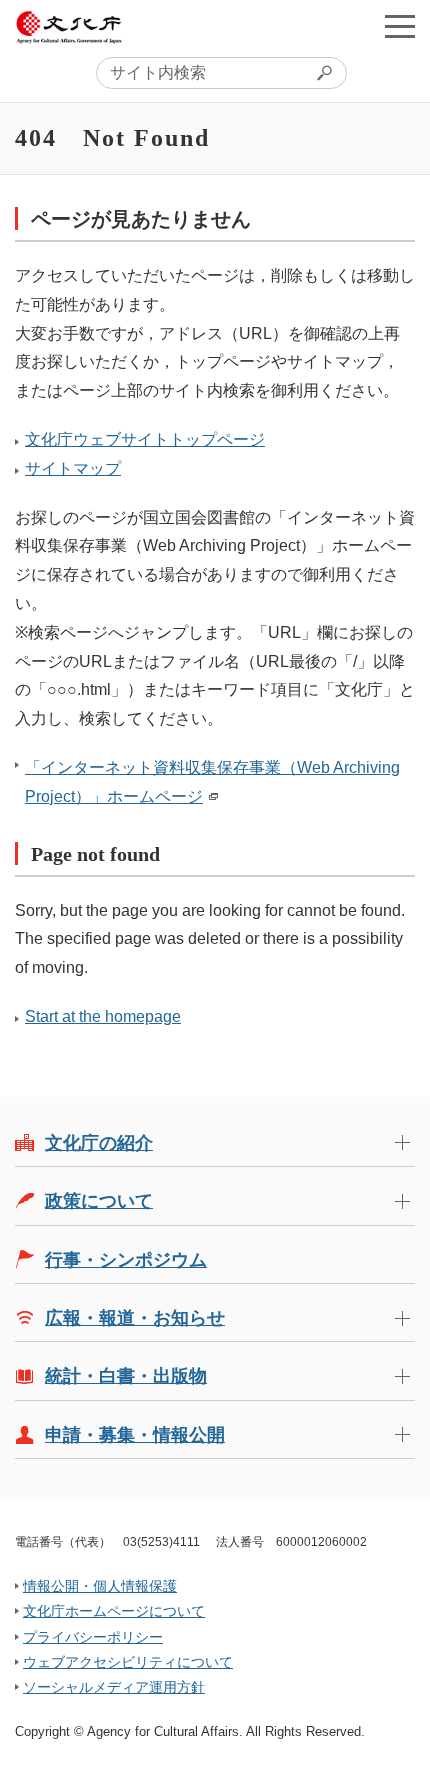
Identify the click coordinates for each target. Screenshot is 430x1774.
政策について (99, 1201)
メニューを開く (400, 26)
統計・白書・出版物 (126, 1376)
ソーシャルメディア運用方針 (114, 1687)
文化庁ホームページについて (114, 1611)
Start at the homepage (103, 1016)
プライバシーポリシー (93, 1637)
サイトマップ (73, 468)
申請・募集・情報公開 (135, 1435)
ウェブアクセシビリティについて (128, 1662)
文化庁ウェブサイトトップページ (145, 439)
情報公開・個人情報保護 (100, 1586)
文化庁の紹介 (99, 1143)
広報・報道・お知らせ (135, 1318)
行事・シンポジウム (126, 1260)
